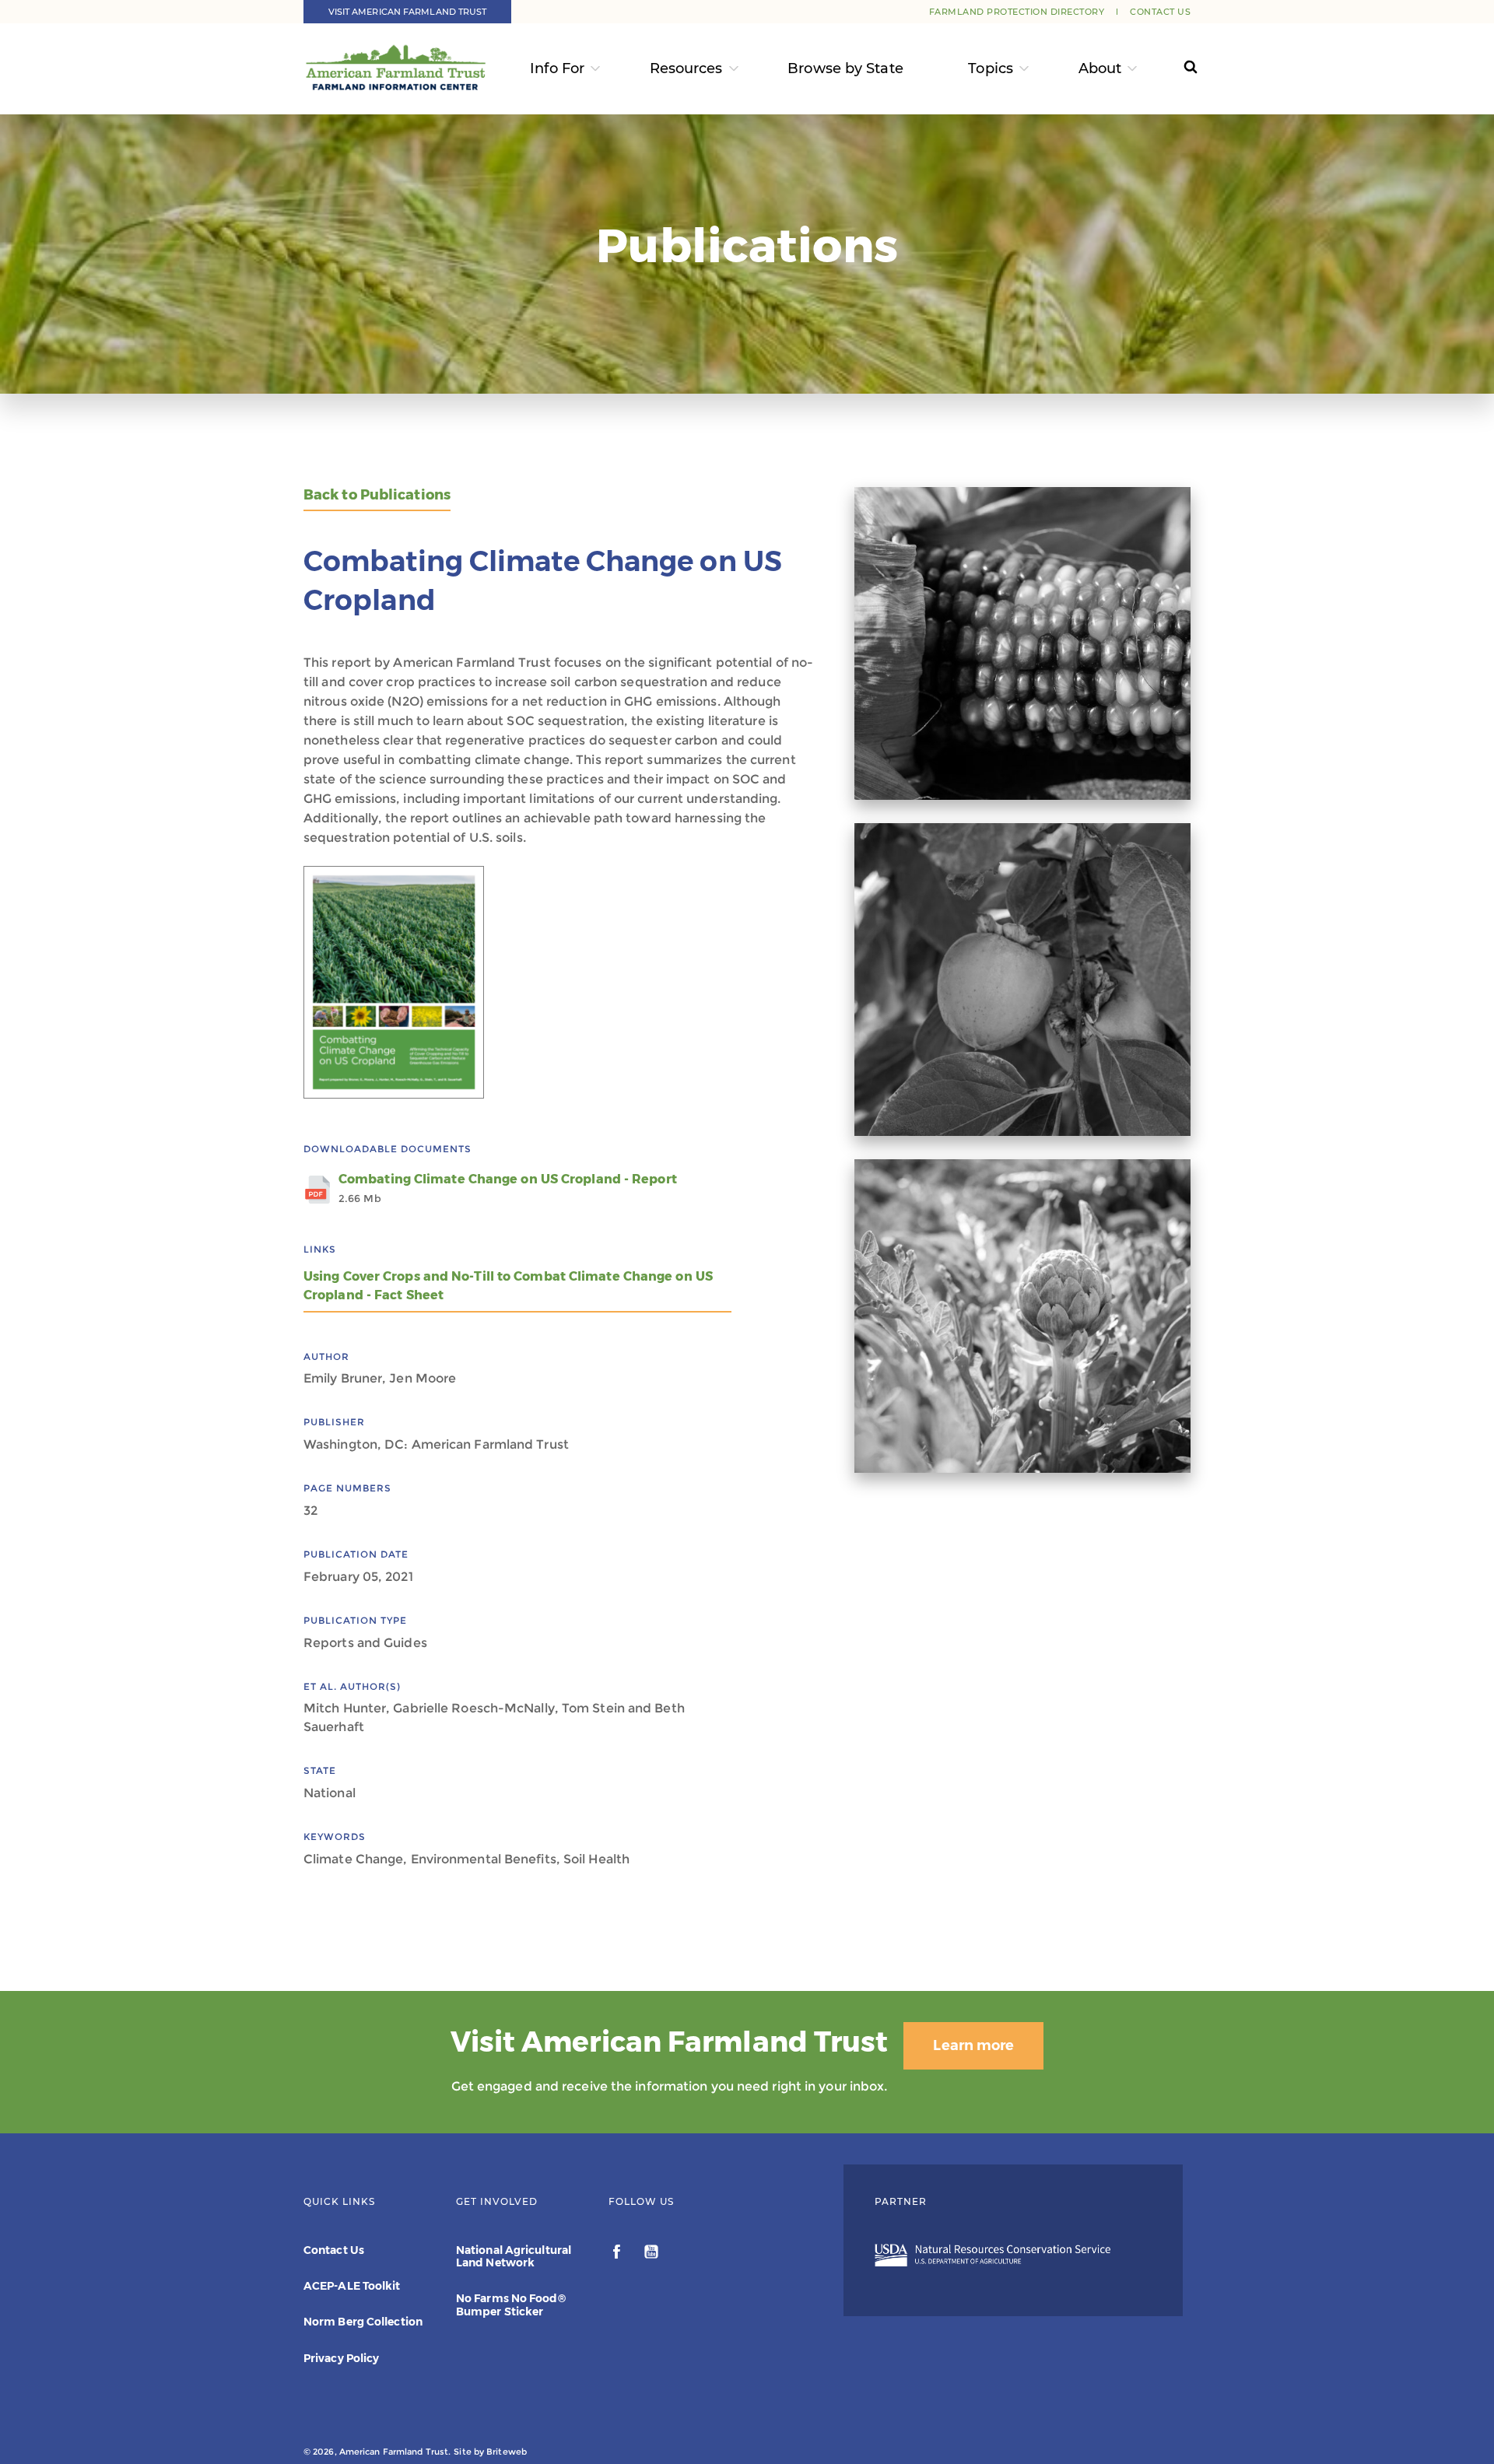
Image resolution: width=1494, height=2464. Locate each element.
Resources (686, 68)
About (1100, 68)
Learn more (973, 2045)
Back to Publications (377, 495)
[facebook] (618, 2254)
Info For (557, 68)
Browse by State (845, 68)
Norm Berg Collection (363, 2322)
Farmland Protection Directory (1017, 12)
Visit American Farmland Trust (408, 12)
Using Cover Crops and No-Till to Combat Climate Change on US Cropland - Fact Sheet (508, 1286)
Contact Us (1160, 12)
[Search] (1176, 69)
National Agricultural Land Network (514, 2256)
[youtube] (651, 2254)
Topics (991, 68)
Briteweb (507, 2452)
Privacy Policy (341, 2358)
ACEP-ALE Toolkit (352, 2286)
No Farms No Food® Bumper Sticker (511, 2305)
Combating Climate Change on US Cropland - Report (508, 1188)
